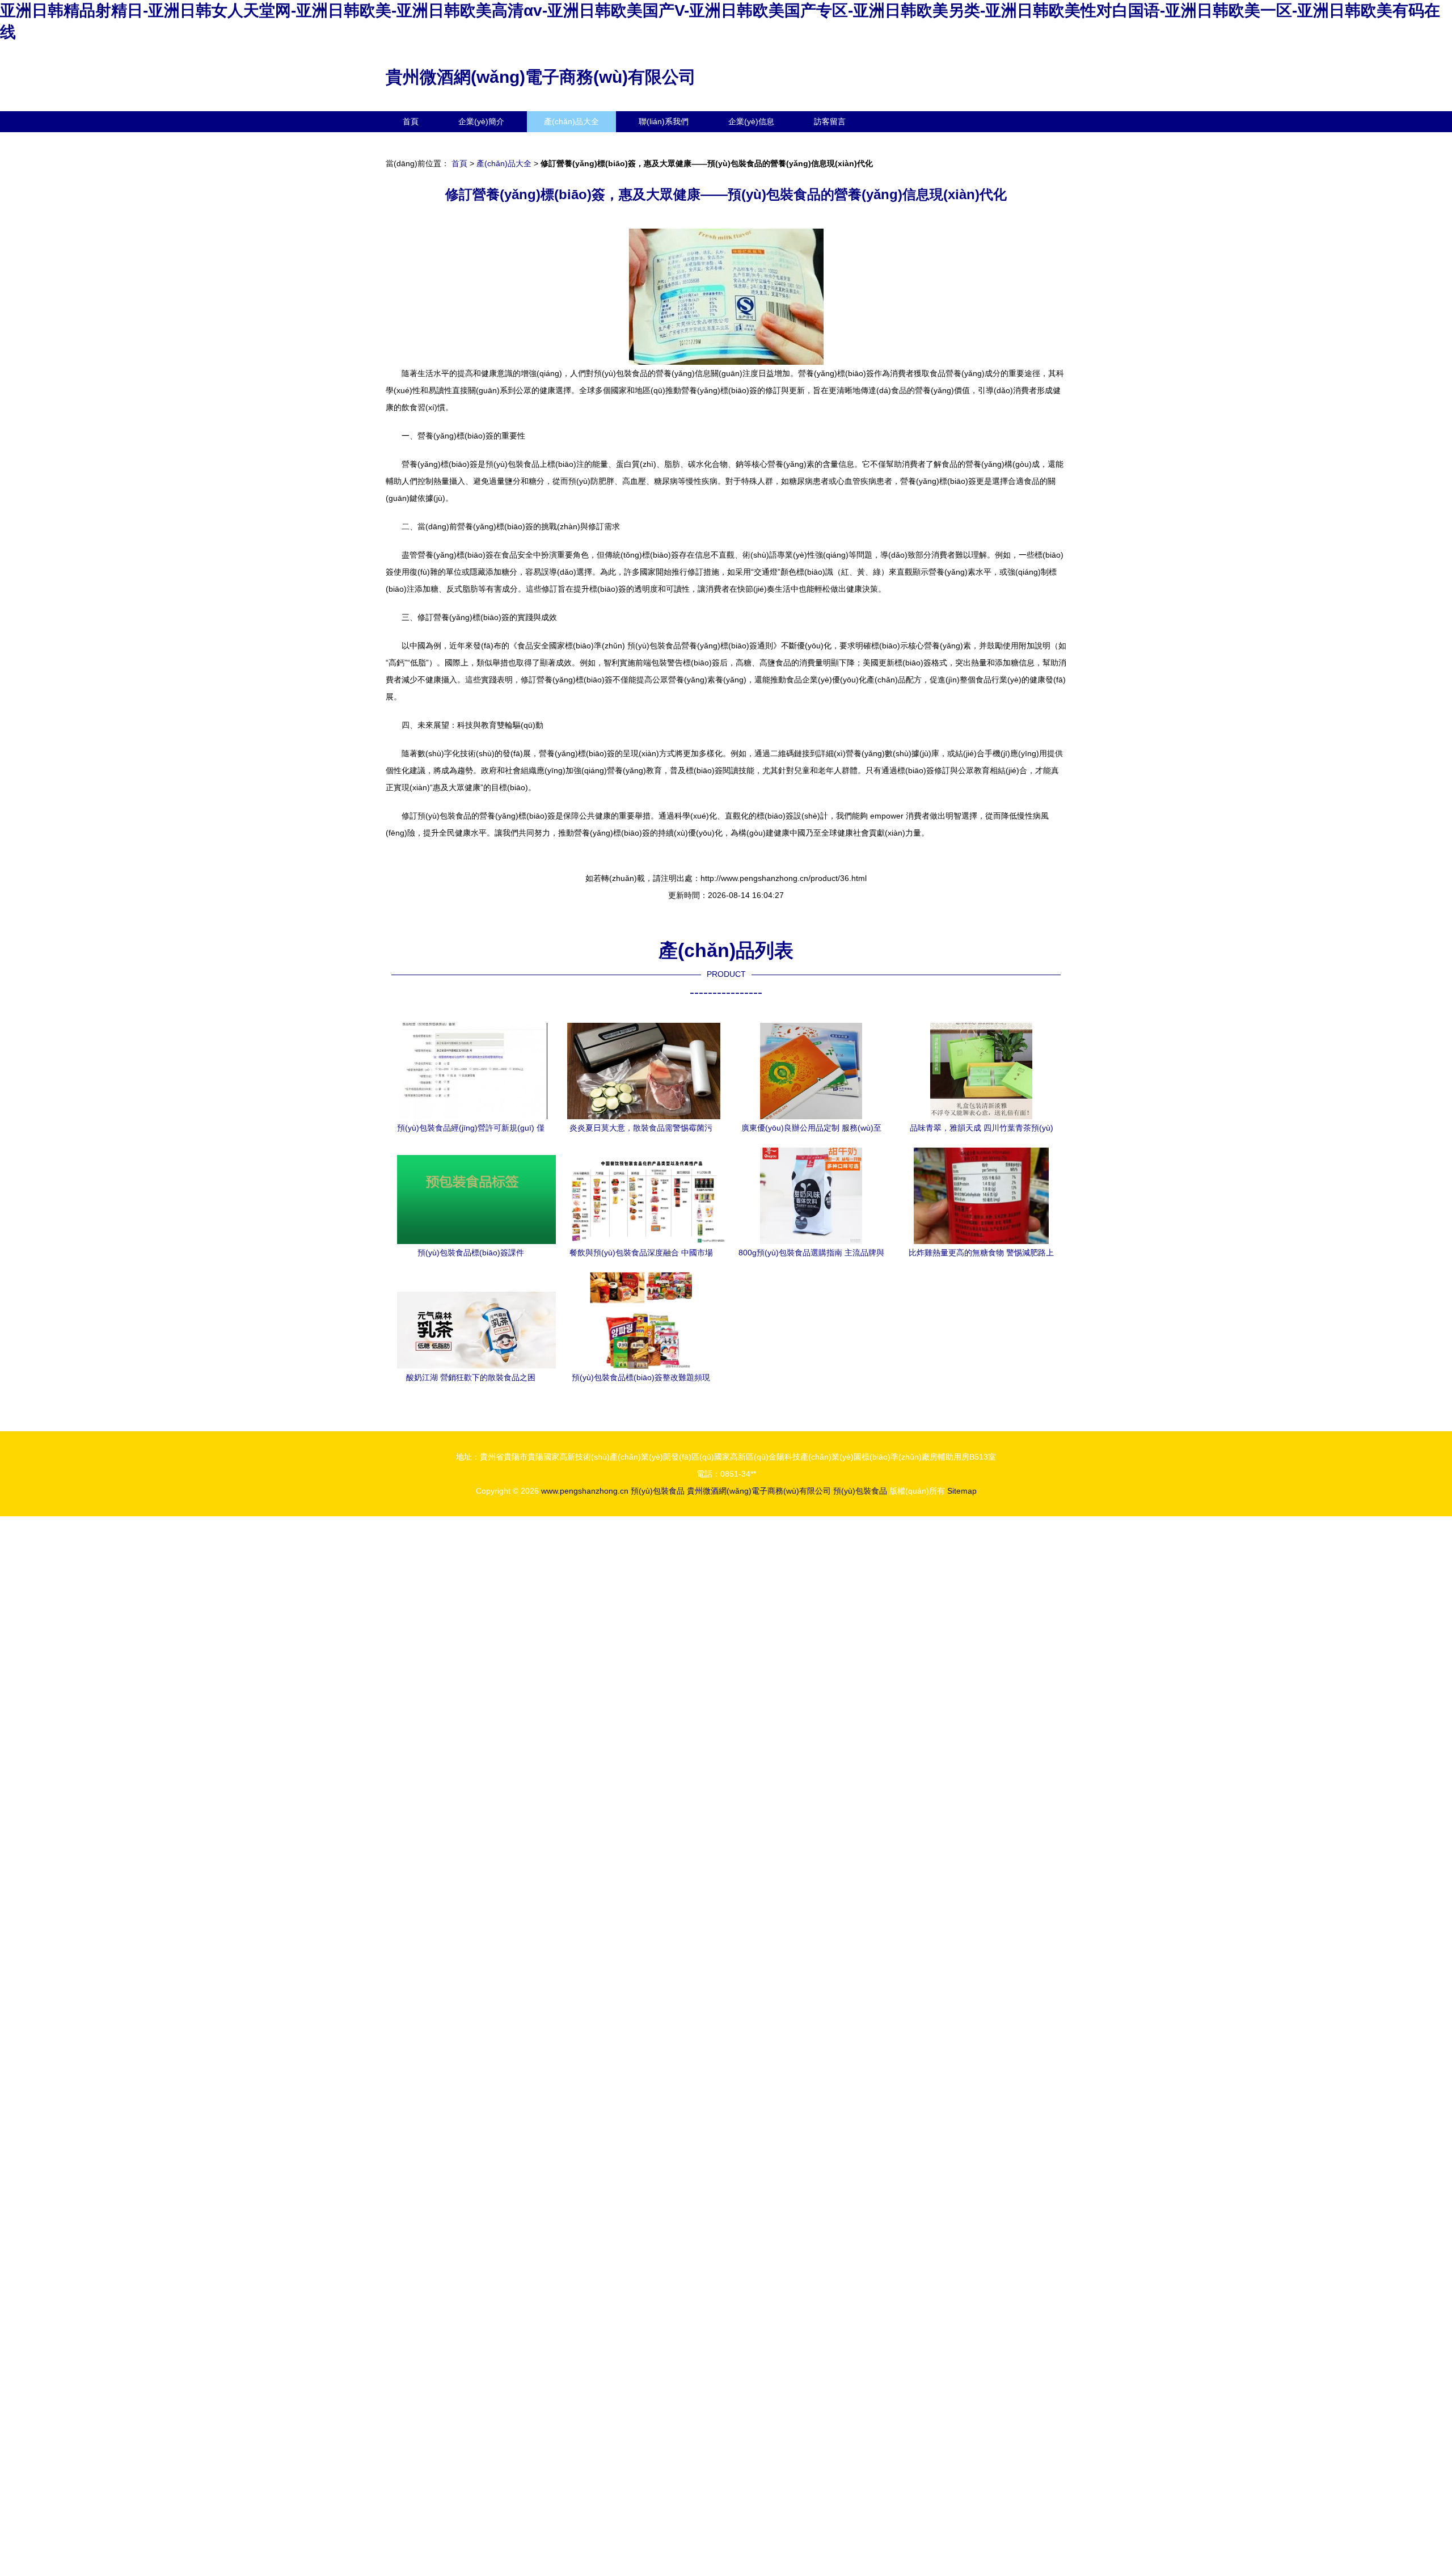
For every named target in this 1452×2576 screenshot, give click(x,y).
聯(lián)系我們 (664, 121)
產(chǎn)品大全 (571, 121)
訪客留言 (830, 121)
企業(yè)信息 (751, 121)
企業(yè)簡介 (481, 121)
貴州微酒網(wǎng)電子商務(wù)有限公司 (541, 77)
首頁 (411, 121)
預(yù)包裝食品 (658, 1491)
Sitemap (962, 1491)
